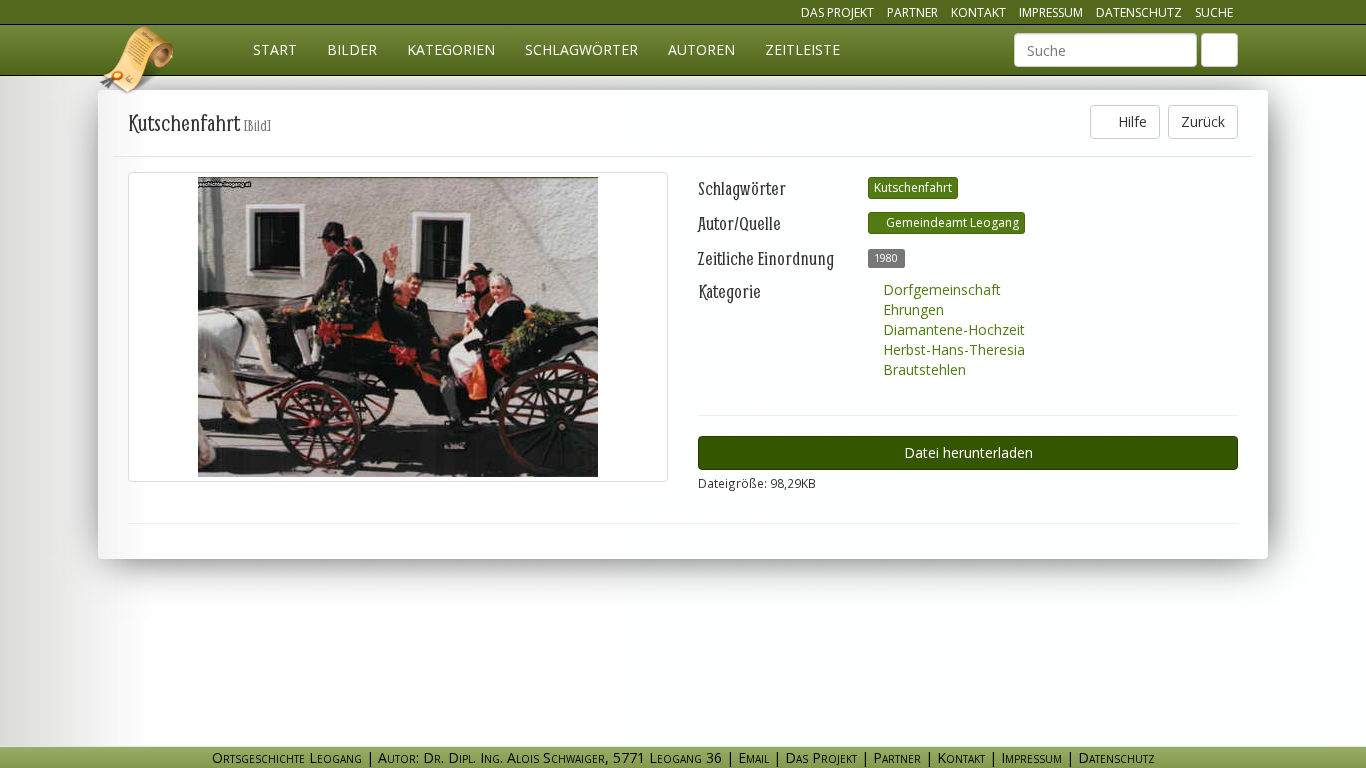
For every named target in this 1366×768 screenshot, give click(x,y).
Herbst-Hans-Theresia (952, 349)
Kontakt (978, 12)
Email (753, 757)
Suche (1214, 12)
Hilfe (1130, 121)
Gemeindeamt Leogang (951, 222)
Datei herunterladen (968, 452)
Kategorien (451, 49)
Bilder (352, 49)
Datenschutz (1139, 12)
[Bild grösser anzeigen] (398, 327)
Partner (912, 12)
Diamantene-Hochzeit (952, 329)
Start (275, 49)
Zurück (1203, 121)
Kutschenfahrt (913, 187)
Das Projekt (837, 12)
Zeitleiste (802, 49)
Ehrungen (911, 309)
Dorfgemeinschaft (940, 289)
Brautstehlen (922, 369)
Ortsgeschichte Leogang (138, 63)
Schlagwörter (581, 49)
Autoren (701, 49)
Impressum (1051, 12)
